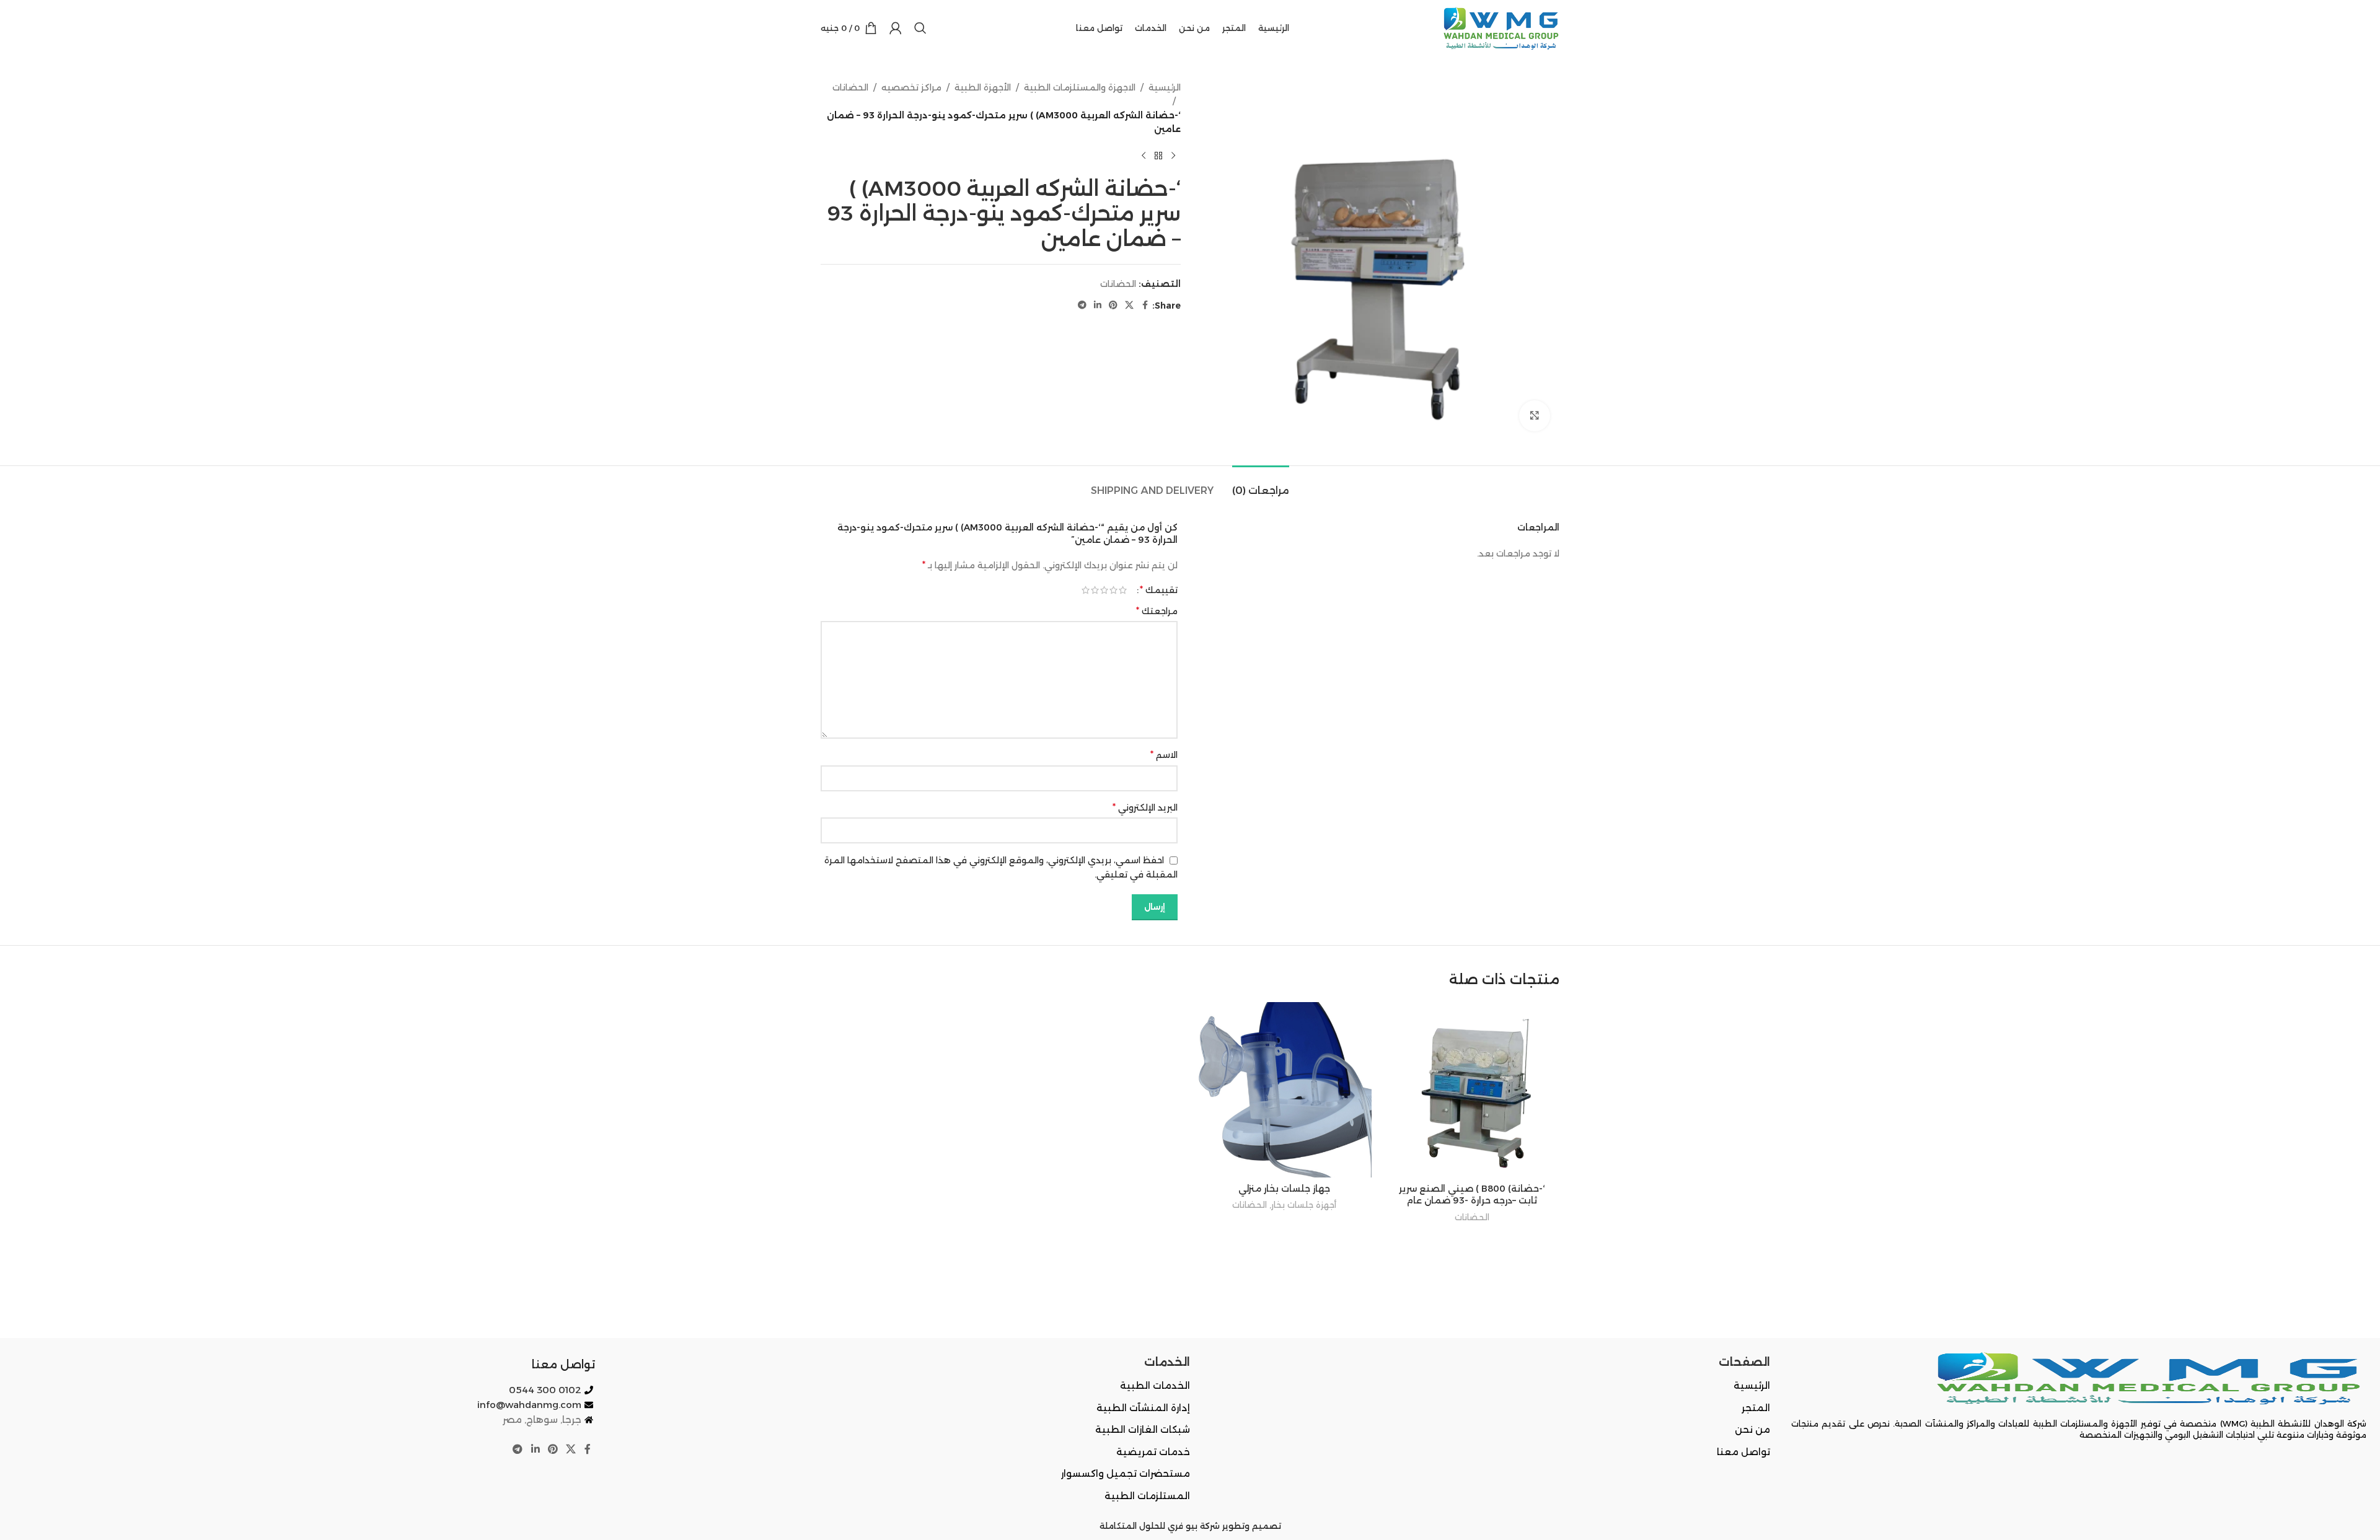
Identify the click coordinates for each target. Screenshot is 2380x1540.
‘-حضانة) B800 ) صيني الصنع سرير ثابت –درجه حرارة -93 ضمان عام (1472, 1195)
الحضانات (850, 87)
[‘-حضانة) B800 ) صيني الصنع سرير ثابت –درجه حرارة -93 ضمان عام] (1472, 1090)
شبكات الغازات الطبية (1143, 1429)
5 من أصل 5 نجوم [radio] (1086, 590)
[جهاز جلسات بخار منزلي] (1284, 1090)
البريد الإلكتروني (1145, 807)
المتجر (1756, 1408)
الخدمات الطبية (1155, 1385)
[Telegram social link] (1082, 305)
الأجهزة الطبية (983, 87)
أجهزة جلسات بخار (1304, 1205)
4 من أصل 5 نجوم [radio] (1095, 590)
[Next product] (1144, 156)
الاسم (1164, 755)
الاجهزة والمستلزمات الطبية (1080, 87)
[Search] (920, 28)
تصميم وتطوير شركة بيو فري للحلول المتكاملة (1190, 1526)
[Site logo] (1499, 27)
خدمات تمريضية (1153, 1452)
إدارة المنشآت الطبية (1143, 1408)
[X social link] (1129, 305)
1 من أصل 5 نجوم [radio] (1123, 590)
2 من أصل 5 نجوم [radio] (1113, 590)
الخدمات (1167, 1362)
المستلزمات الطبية (1147, 1496)
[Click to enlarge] (1535, 416)
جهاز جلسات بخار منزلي (1284, 1189)
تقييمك (1159, 590)
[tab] (1261, 484)
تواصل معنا (1743, 1452)
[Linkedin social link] (1098, 305)
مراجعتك (1157, 611)
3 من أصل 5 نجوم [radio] (1104, 590)
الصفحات (1744, 1362)
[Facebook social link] (1145, 305)
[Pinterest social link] (1113, 305)
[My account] (896, 28)
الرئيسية (1165, 87)
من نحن (1752, 1429)
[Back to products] (1158, 156)
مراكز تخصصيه (911, 87)
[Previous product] (1173, 156)
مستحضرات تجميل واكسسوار (1126, 1473)
